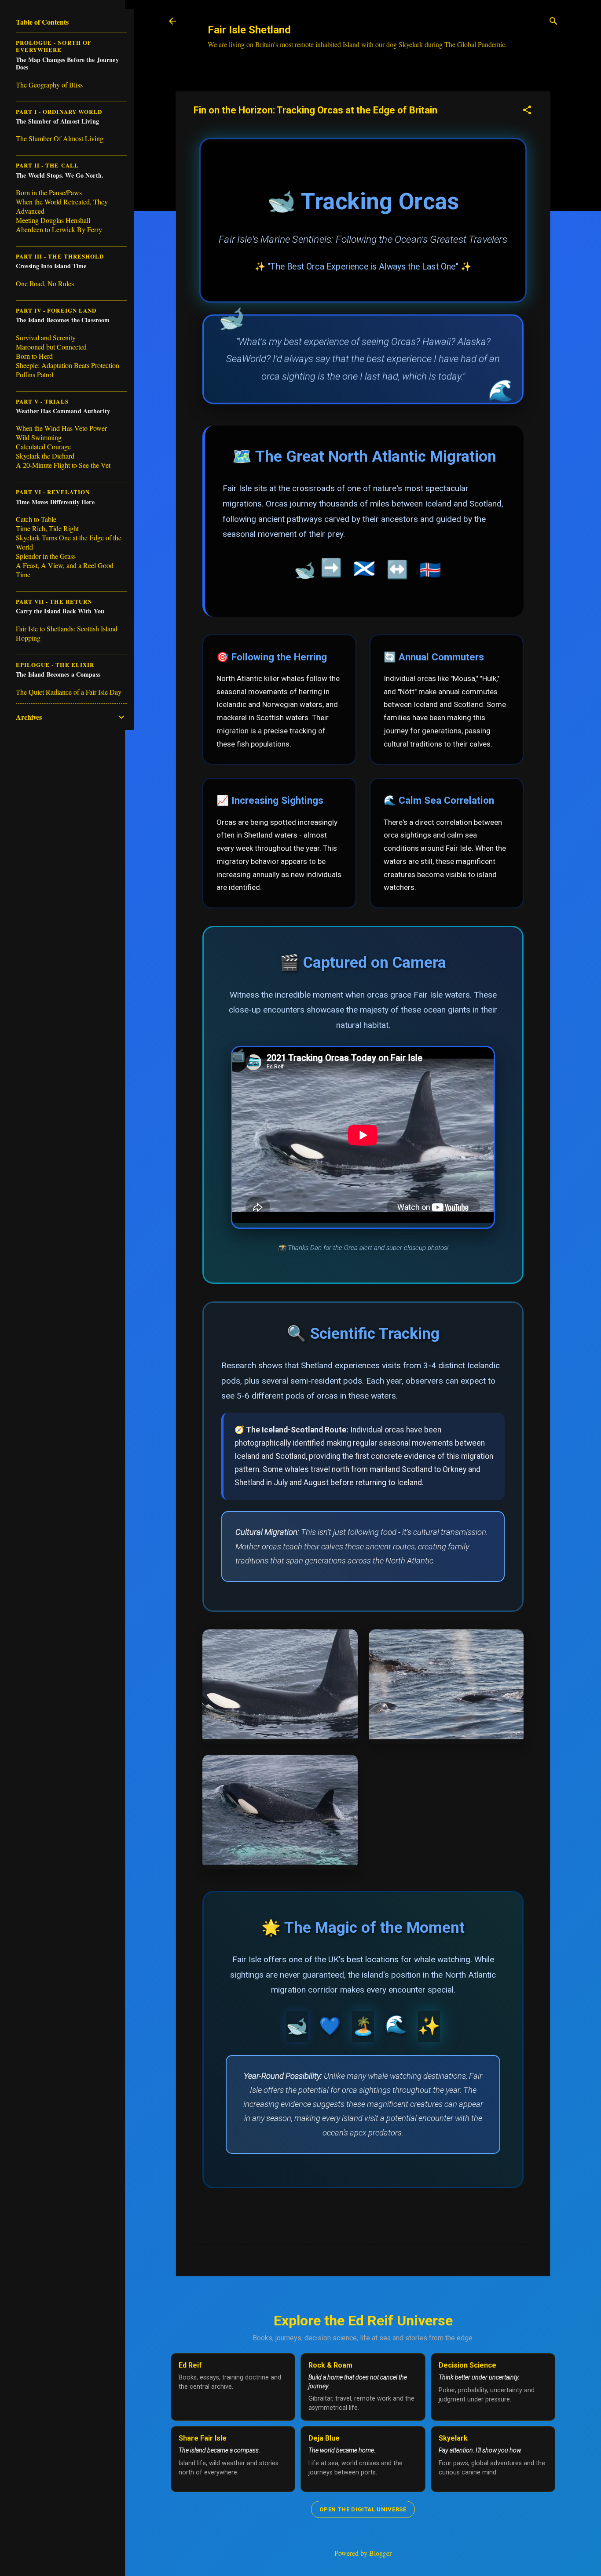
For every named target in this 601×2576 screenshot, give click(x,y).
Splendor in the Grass (46, 556)
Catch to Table (36, 519)
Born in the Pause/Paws (49, 192)
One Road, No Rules (45, 283)
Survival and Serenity (46, 337)
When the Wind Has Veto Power (61, 428)
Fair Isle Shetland (249, 30)
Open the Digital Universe (363, 2509)
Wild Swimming (39, 437)
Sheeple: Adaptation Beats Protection (68, 365)
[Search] (553, 22)
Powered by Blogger (363, 2553)
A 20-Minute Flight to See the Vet (63, 465)
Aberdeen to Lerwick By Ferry (59, 229)
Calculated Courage (43, 446)
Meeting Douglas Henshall (53, 220)
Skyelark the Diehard (45, 456)
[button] (527, 111)
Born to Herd (34, 356)
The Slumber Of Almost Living (60, 138)
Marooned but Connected (51, 347)
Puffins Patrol (35, 374)
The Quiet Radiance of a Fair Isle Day (69, 692)
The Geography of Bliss (49, 85)
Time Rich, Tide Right (47, 528)
